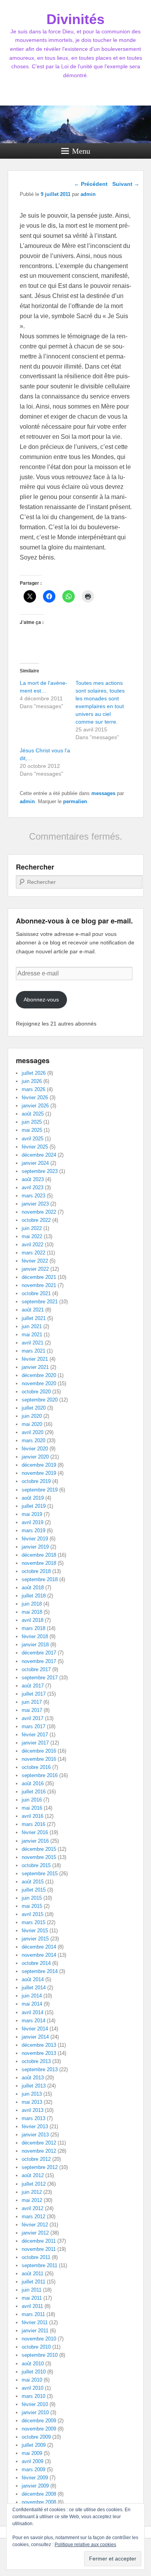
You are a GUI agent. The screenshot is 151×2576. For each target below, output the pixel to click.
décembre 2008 (39, 2494)
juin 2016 (32, 1800)
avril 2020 (33, 1432)
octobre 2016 (36, 1767)
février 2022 (35, 1261)
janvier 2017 (35, 1743)
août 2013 (33, 2078)
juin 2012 (32, 2192)
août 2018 (33, 1588)
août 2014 (33, 1979)
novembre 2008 (39, 2502)
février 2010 (35, 2404)
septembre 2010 (40, 2355)
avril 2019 (33, 1522)
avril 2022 (33, 1245)
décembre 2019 (39, 1465)
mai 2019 (32, 1514)
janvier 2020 (35, 1457)
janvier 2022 (35, 1269)
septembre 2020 (40, 1400)
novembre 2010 (39, 2339)
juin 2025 (32, 1122)
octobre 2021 (36, 1293)
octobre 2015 (36, 1865)
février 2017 (35, 1735)
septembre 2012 (40, 2167)
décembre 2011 (39, 2241)
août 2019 (33, 1498)
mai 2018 (32, 1612)
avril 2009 (33, 2461)
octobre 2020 (36, 1392)
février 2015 (35, 1931)
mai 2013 (32, 2102)
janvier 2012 (35, 2233)
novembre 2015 (39, 1857)
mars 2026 (33, 1089)
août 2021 (33, 1310)
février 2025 (35, 1147)
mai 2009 (32, 2453)
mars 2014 (33, 2021)
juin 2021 (32, 1326)
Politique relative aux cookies (85, 2545)
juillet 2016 (34, 1792)
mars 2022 (33, 1253)
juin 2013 (32, 2094)
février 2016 (35, 1832)
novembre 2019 (39, 1473)
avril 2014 (33, 2012)
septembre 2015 (40, 1874)
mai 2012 (32, 2200)
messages (103, 793)
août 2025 (33, 1114)
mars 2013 (33, 2118)
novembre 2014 (39, 1955)
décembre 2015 (39, 1849)
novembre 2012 (39, 2151)
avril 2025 (33, 1139)
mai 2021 (32, 1335)
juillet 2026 (34, 1073)
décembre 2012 (39, 2143)
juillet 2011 (33, 2282)
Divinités (75, 19)
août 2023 (33, 1179)
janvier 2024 (35, 1163)
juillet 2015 (34, 1890)
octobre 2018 (36, 1571)
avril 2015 (33, 1914)
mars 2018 (33, 1628)
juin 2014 (32, 1996)
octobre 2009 (36, 2437)
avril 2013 (33, 2110)
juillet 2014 (34, 1988)
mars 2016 (33, 1824)
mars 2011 (33, 2314)
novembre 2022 (39, 1212)
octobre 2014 (36, 1963)
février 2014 (35, 2029)
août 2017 (33, 1686)
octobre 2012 (36, 2159)
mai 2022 (32, 1236)
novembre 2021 (39, 1285)
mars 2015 (33, 1922)
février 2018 (35, 1636)
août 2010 (33, 2364)
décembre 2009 (39, 2421)
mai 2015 (32, 1906)
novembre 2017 (39, 1661)
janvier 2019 (35, 1547)
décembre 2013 (39, 2045)
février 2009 (35, 2478)
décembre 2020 (39, 1375)
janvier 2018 (35, 1645)
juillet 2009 (34, 2445)
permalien (75, 801)
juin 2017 (32, 1702)
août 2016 (33, 1783)
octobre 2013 (36, 2061)
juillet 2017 (34, 1694)
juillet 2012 (34, 2184)
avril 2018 (33, 1620)
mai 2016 (32, 1808)
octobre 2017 (36, 1669)
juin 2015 (32, 1898)
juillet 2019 (34, 1506)
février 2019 (35, 1539)
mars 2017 (33, 1726)
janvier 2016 (35, 1841)
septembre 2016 (40, 1775)
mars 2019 (33, 1531)
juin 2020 (32, 1416)
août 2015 (33, 1882)
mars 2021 (33, 1351)
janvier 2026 (35, 1106)
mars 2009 (33, 2469)
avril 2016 (33, 1816)
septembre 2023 (40, 1171)
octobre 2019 (36, 1481)
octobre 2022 (36, 1220)
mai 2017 (32, 1710)
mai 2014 (32, 2004)
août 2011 (33, 2274)
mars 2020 (33, 1440)
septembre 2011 (39, 2265)
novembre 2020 (39, 1383)
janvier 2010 (35, 2412)
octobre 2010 (36, 2347)
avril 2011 (32, 2306)
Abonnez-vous (41, 1000)
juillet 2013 (34, 2086)
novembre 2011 (39, 2249)
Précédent (91, 184)
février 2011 (35, 2322)
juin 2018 (32, 1604)
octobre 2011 (36, 2257)
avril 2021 (33, 1343)
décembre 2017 (39, 1653)
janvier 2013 (35, 2135)
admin (27, 801)
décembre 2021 (39, 1277)
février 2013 (35, 2126)
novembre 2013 (39, 2053)
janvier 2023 (35, 1204)
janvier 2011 (35, 2331)
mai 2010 (32, 2380)
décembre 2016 (39, 1751)
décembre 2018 (39, 1555)
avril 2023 (33, 1188)
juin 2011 (32, 2290)
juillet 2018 (34, 1596)
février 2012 (35, 2225)
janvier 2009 (35, 2486)
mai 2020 (32, 1424)
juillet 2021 (34, 1318)
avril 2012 (33, 2208)
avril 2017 (33, 1718)
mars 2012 (33, 2217)
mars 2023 (33, 1196)
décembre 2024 (39, 1155)
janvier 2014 (35, 2037)
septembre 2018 (40, 1579)
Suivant (126, 184)
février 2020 (35, 1449)
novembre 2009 (39, 2429)
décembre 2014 (39, 1947)
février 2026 (35, 1097)
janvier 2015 (35, 1939)
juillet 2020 (34, 1408)
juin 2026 (32, 1081)
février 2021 (35, 1359)
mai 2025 (32, 1130)
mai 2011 (32, 2298)
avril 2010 (33, 2388)
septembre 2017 (40, 1678)
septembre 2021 (40, 1302)
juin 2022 (32, 1228)
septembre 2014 (40, 1971)
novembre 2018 (39, 1563)
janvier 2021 (35, 1367)
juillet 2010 (34, 2372)
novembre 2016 (39, 1759)
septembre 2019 (40, 1490)
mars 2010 (33, 2396)
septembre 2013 (40, 2069)
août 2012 (33, 2175)
